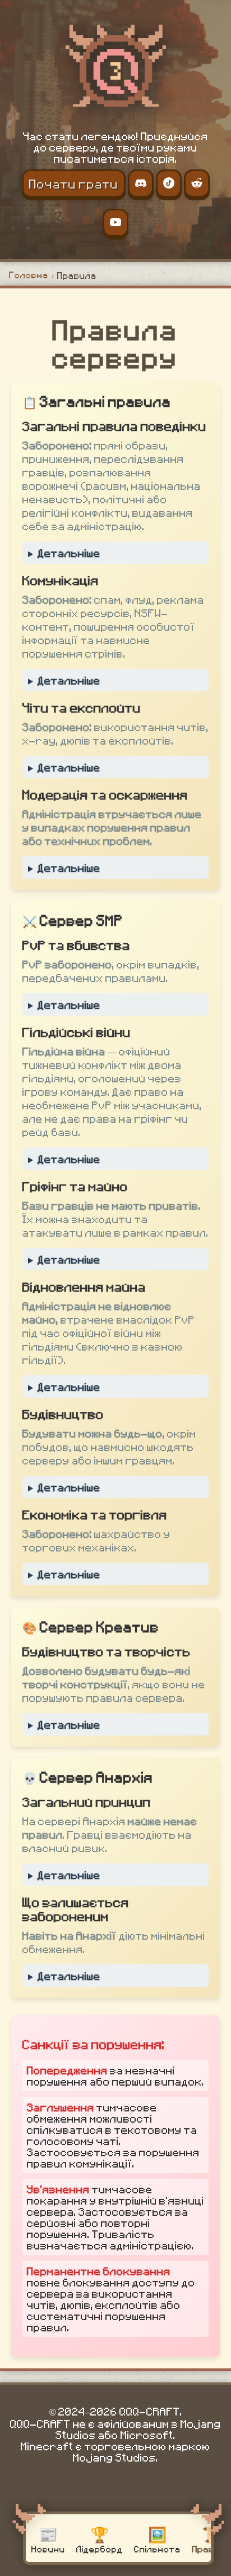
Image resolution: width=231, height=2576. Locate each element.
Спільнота (157, 2538)
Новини (48, 2538)
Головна (29, 275)
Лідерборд (100, 2538)
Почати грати (74, 183)
